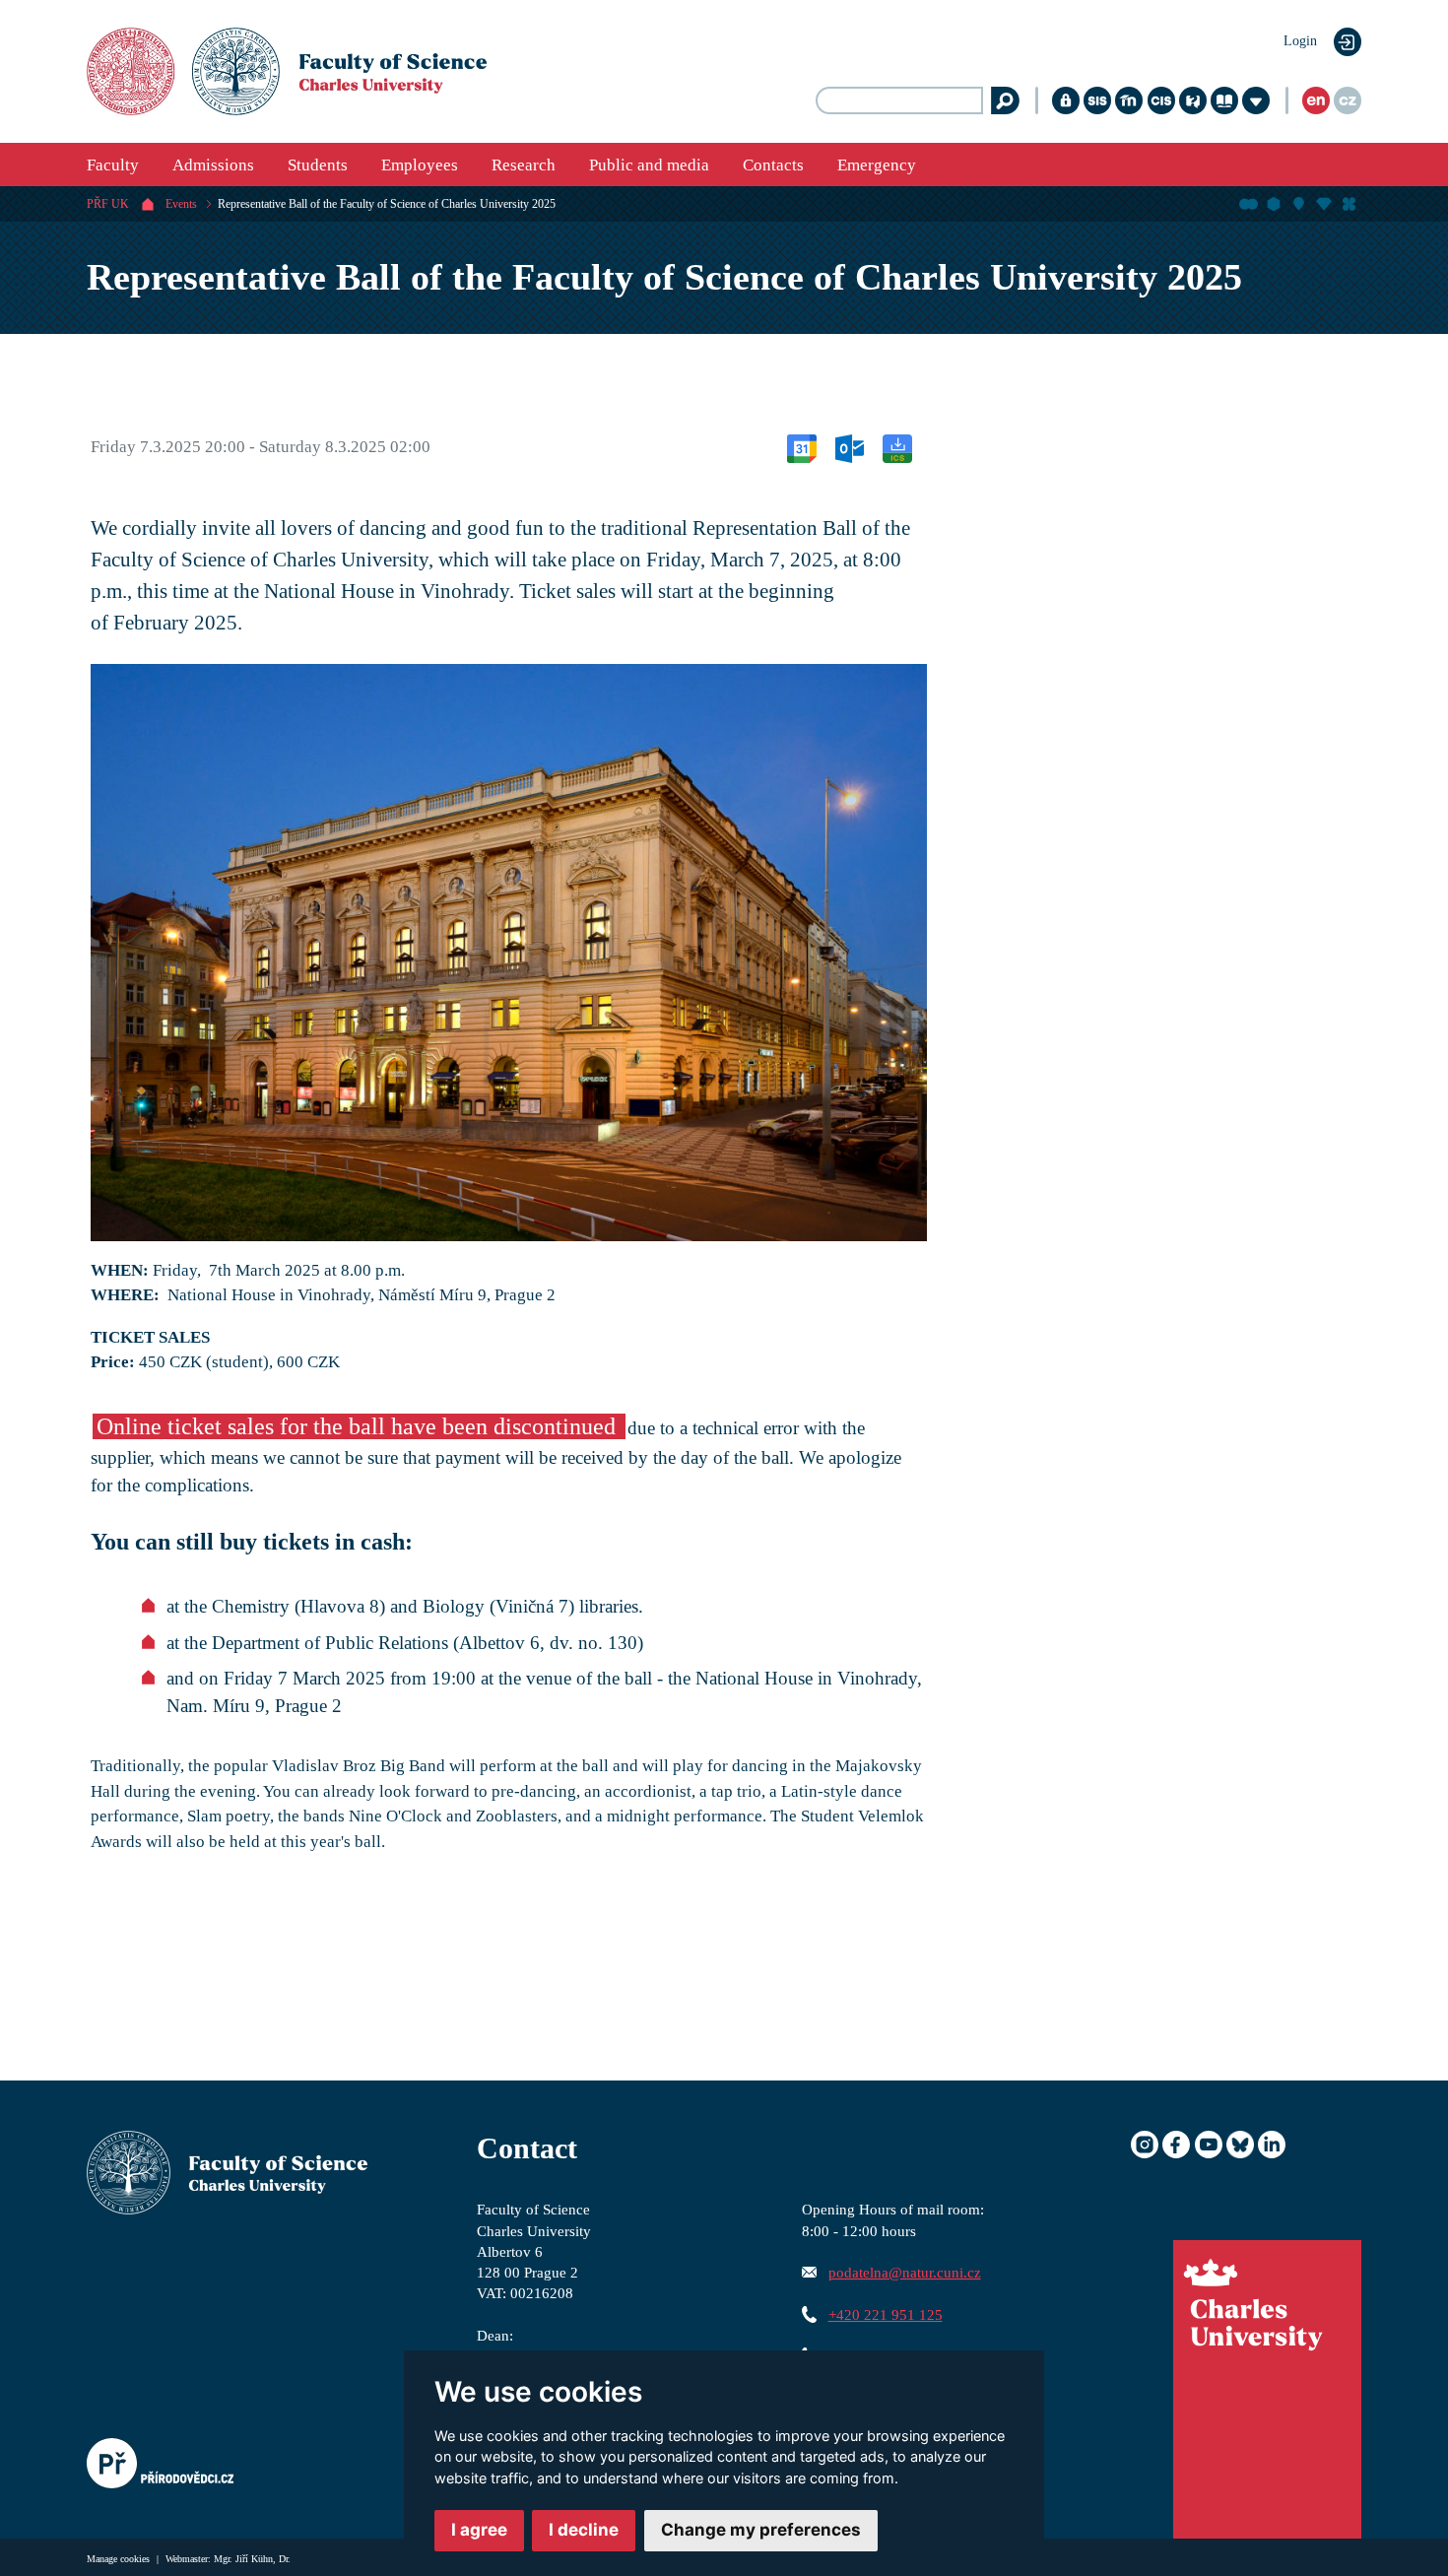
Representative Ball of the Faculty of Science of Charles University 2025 (387, 204)
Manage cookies (120, 2559)
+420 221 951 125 (886, 2314)
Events (181, 204)
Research (524, 165)
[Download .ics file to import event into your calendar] (897, 447)
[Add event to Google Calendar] (802, 447)
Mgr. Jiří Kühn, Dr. (252, 2559)
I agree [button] (479, 2530)
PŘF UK (108, 204)
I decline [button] (584, 2530)
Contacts (773, 165)
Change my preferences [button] (761, 2530)
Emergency (877, 165)
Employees (420, 165)
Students (318, 165)
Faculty (113, 165)
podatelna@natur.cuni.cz (905, 2272)
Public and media (649, 165)
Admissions (213, 165)
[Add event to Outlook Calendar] (850, 447)
